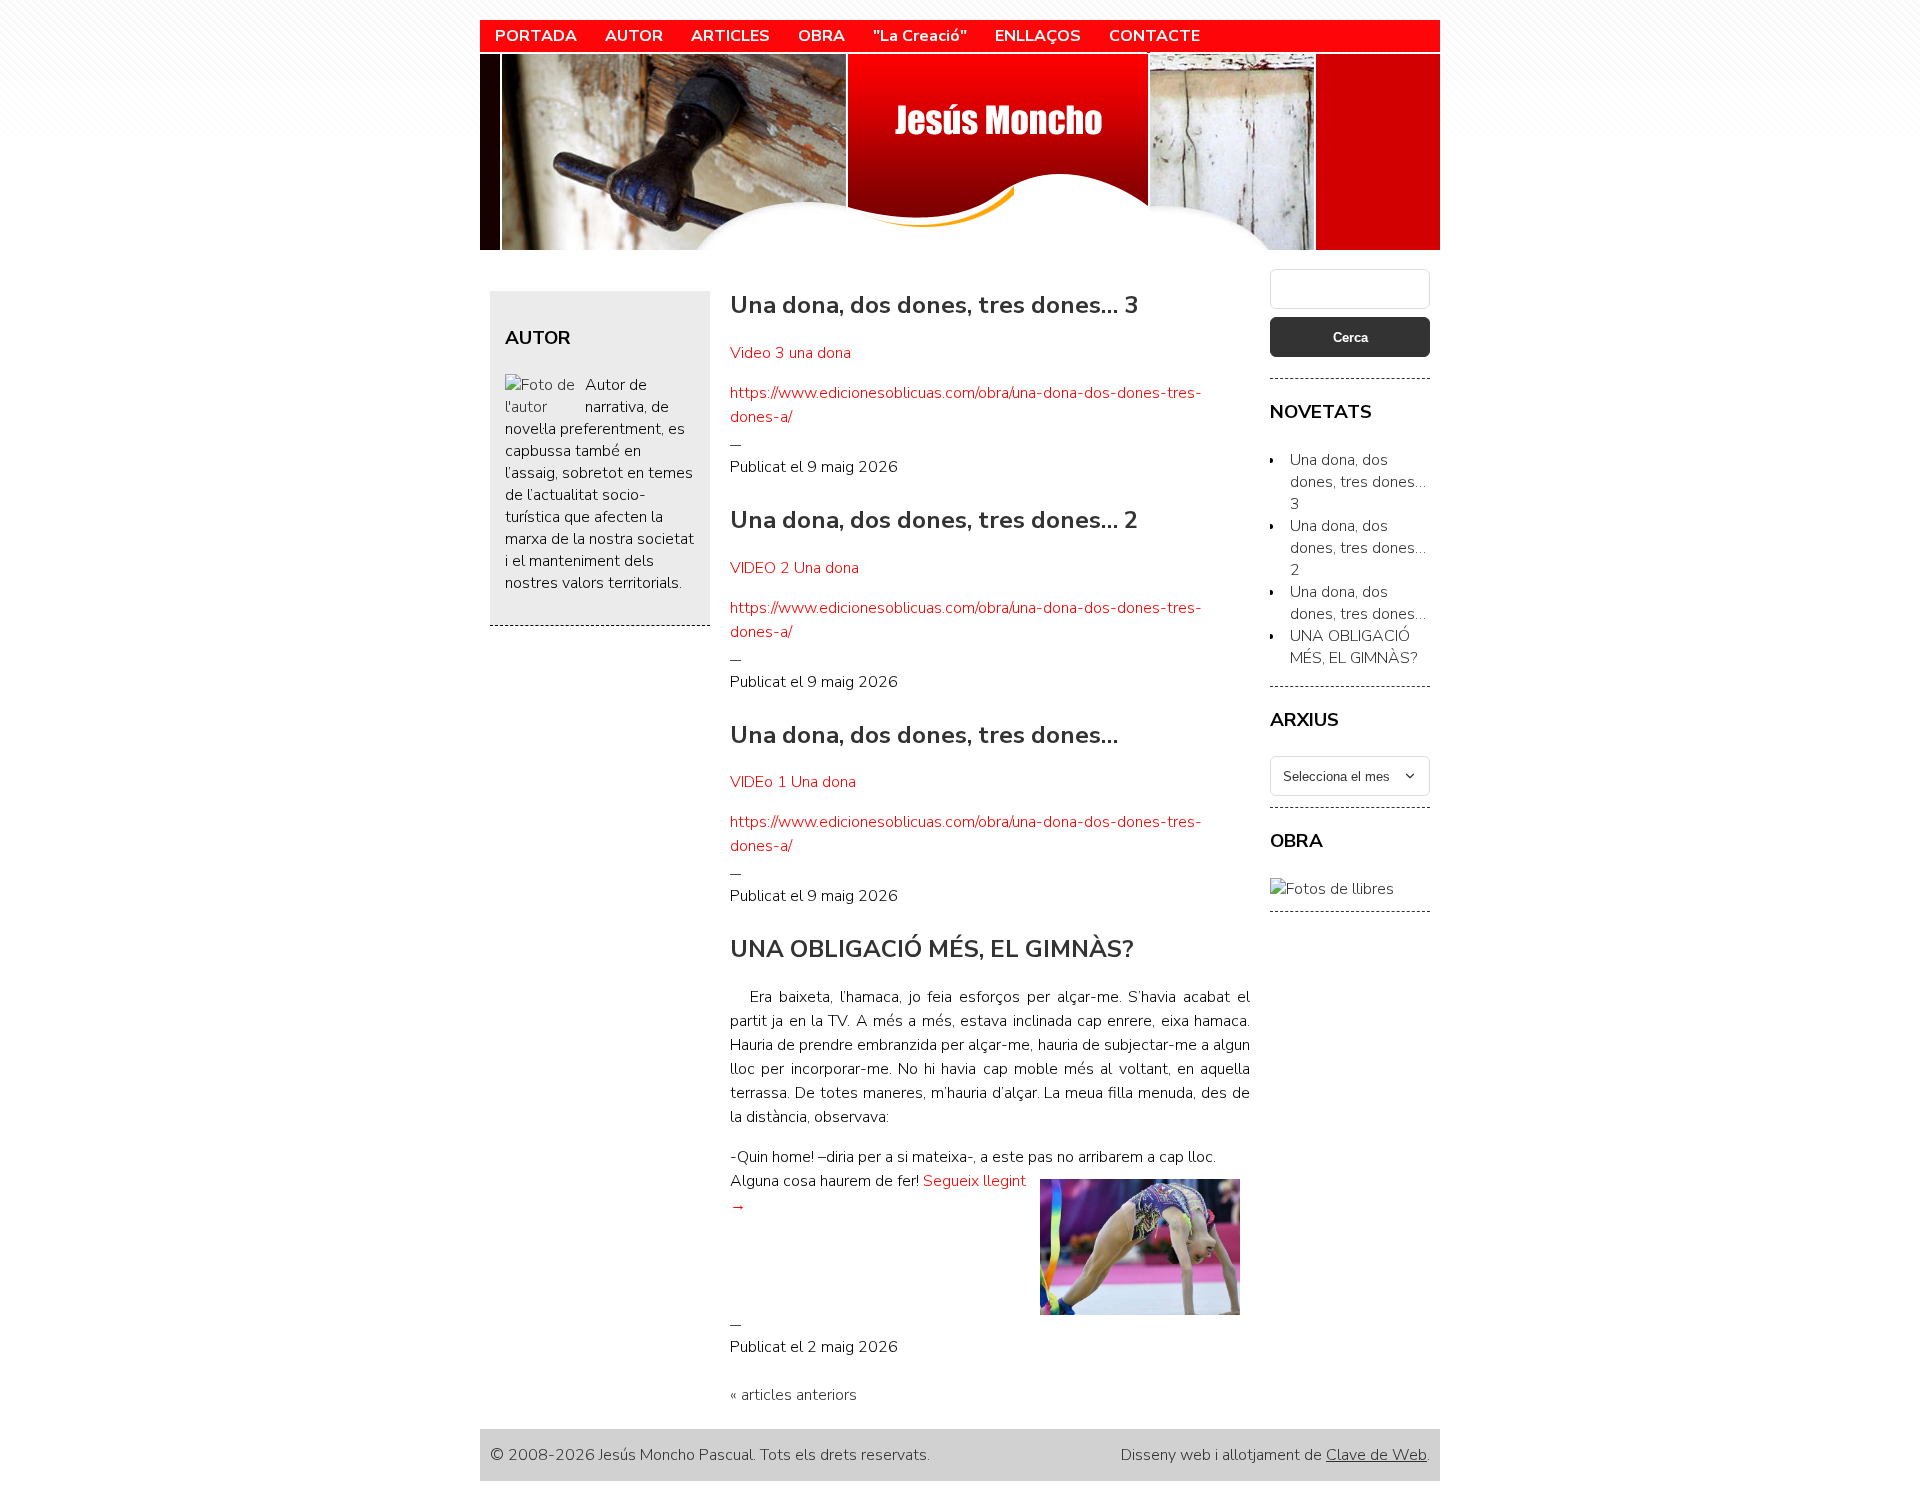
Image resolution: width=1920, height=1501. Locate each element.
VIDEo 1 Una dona (793, 782)
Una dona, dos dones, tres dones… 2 (934, 520)
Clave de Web (1376, 1455)
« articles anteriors (793, 1395)
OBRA (821, 36)
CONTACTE (1154, 36)
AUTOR (634, 36)
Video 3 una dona (790, 353)
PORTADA (536, 36)
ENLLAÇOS (1038, 36)
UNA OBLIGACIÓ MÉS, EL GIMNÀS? (932, 949)
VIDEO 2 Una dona (794, 568)
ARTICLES (730, 36)
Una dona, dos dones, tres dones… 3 (934, 305)
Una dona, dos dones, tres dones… (924, 735)
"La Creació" (920, 36)
